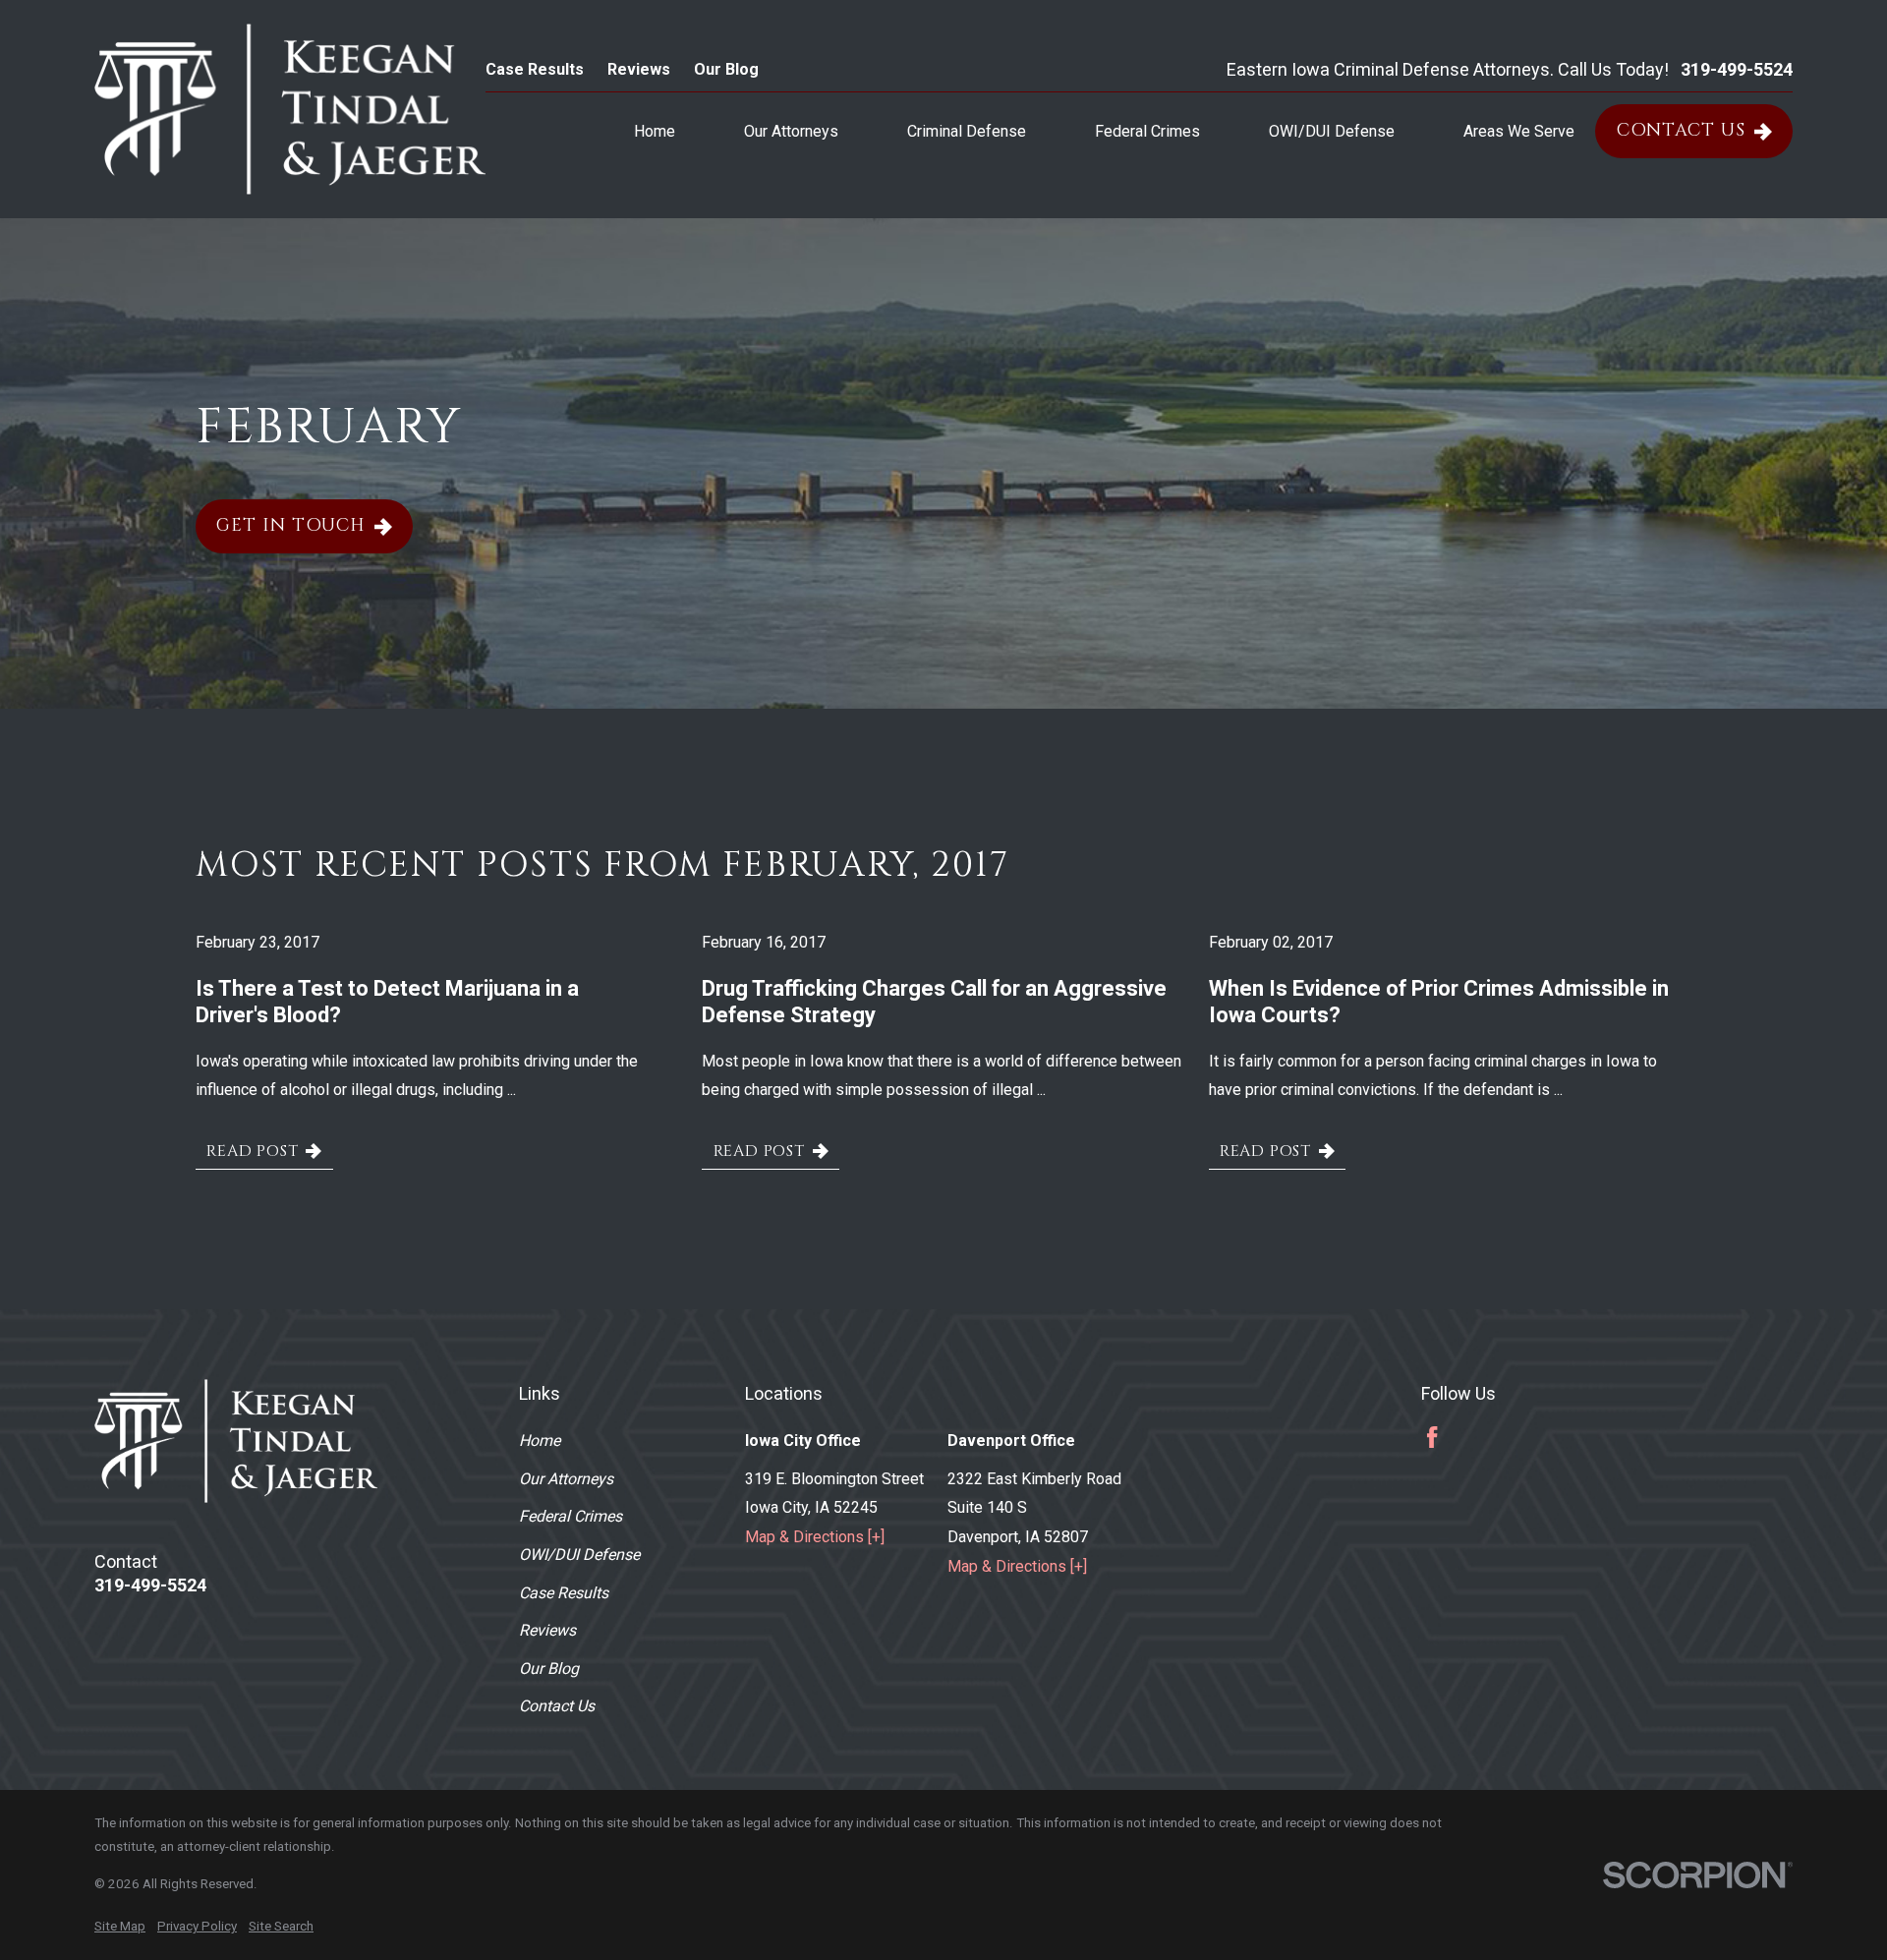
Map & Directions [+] (815, 1537)
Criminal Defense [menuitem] (967, 131)
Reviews (639, 69)
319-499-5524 (1737, 70)
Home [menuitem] (655, 131)
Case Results (535, 69)
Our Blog (726, 69)
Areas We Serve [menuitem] (1519, 131)
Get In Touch (291, 525)
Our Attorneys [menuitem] (791, 131)
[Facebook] (1432, 1437)
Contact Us (1681, 130)
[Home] (290, 109)
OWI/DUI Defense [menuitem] (1332, 131)
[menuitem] (120, 1927)
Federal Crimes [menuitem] (1147, 131)
